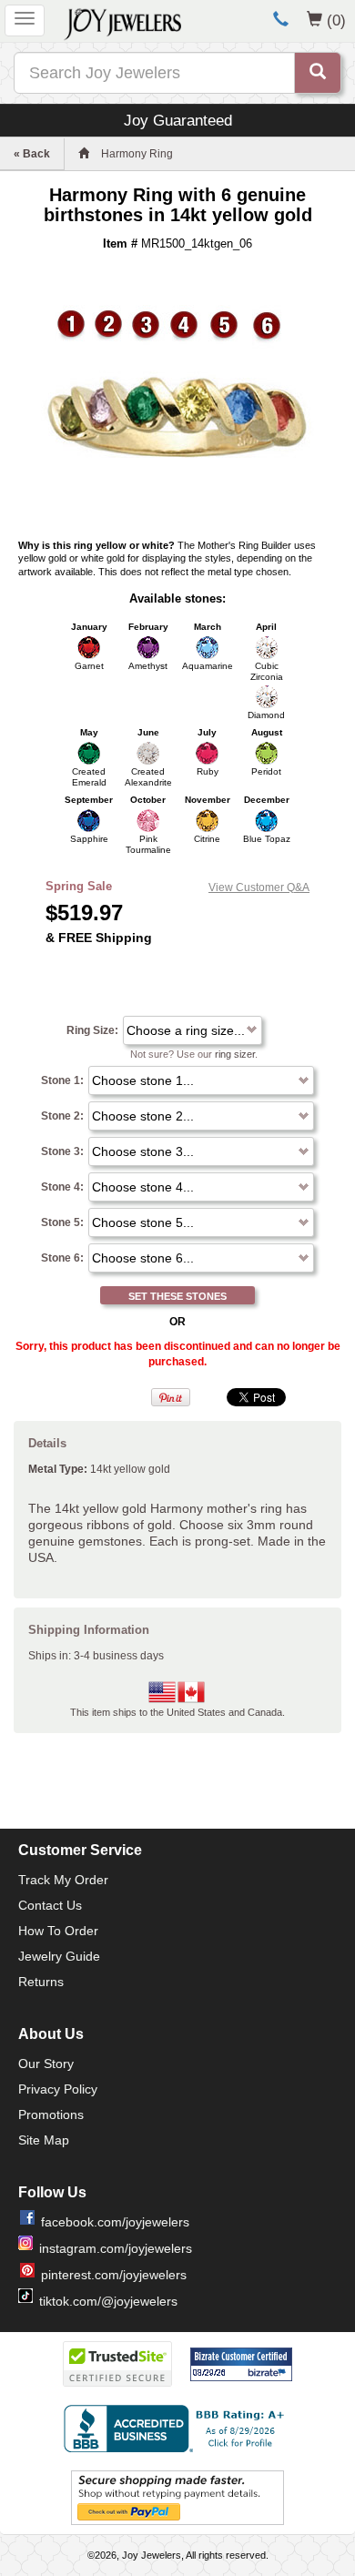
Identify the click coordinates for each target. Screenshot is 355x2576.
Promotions (51, 2115)
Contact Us (50, 1905)
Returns (41, 1982)
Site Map (44, 2140)
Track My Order (63, 1880)
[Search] (318, 73)
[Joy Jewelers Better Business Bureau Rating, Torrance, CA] (177, 2429)
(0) (336, 20)
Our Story (46, 2064)
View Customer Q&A (259, 887)
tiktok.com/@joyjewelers (108, 2301)
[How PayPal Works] (177, 2498)
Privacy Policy (58, 2089)
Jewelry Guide (59, 1956)
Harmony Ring (137, 154)
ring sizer (235, 1054)
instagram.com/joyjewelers (116, 2248)
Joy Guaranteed (178, 120)
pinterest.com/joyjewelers (114, 2275)
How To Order (58, 1931)
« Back (32, 154)
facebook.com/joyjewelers (115, 2222)
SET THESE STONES (177, 1296)
